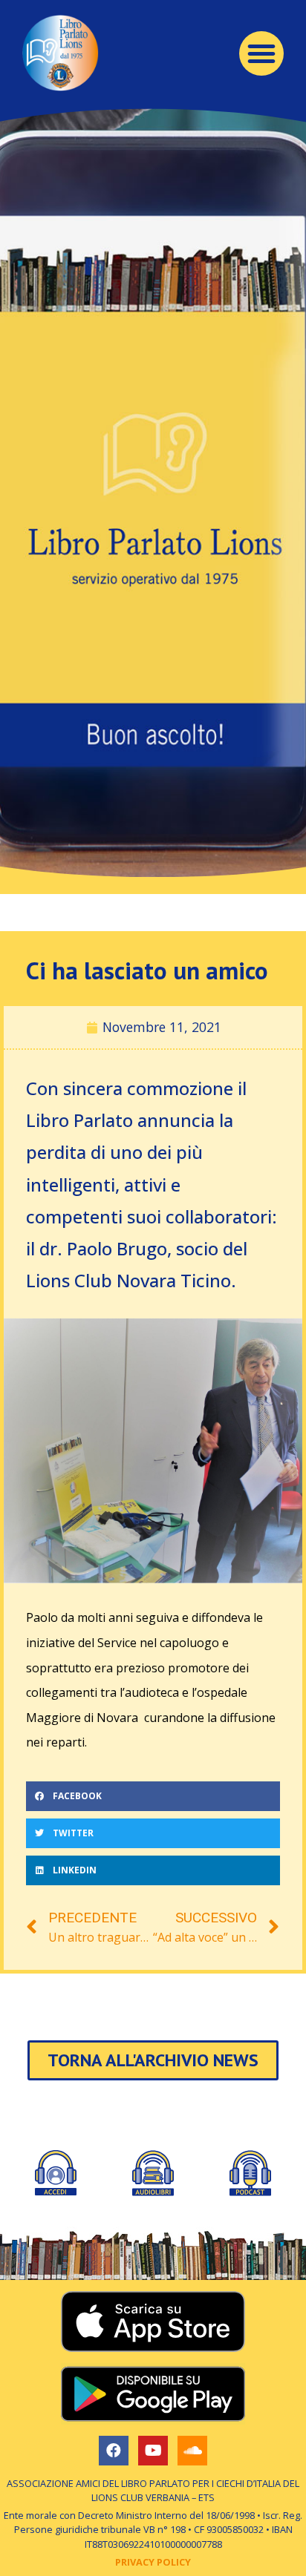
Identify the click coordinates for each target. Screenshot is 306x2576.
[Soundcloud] (192, 2451)
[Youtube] (153, 2451)
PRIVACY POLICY (153, 2562)
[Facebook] (114, 2451)
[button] (261, 53)
